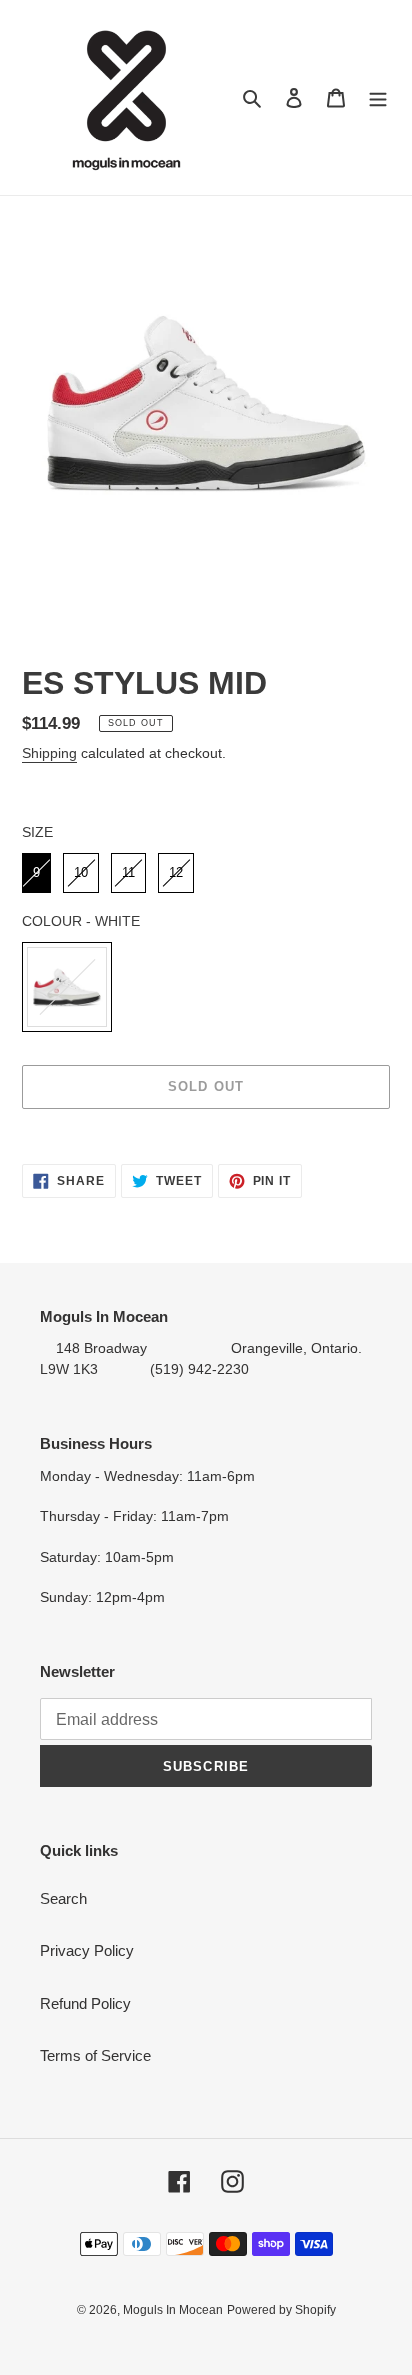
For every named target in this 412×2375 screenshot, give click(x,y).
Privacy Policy (87, 1950)
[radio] (36, 873)
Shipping (49, 753)
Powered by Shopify (281, 2310)
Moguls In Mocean (173, 2310)
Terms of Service (95, 2055)
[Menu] (378, 97)
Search (63, 1898)
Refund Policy (85, 2003)
